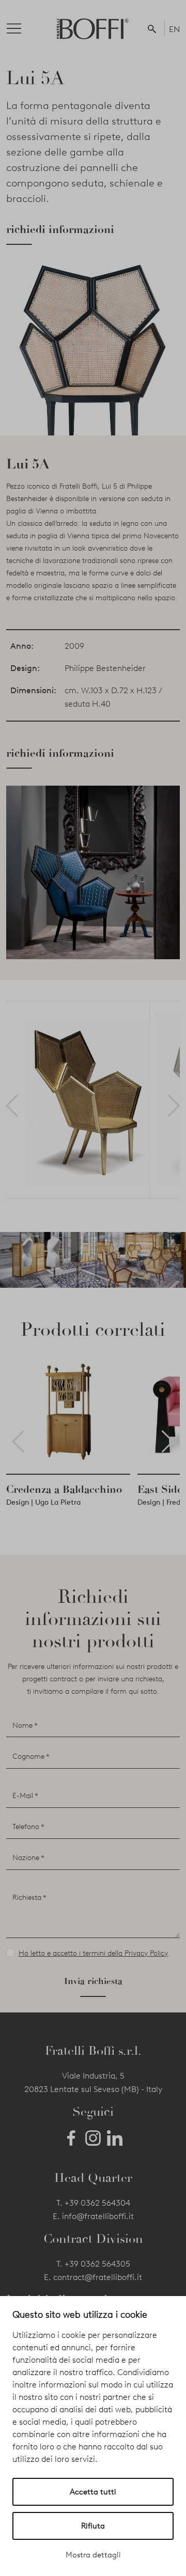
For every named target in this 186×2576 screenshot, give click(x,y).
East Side (160, 1489)
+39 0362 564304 (97, 2203)
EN (174, 29)
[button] (154, 28)
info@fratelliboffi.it (98, 2216)
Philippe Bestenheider (105, 668)
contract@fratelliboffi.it (98, 2277)
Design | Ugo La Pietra (43, 1502)
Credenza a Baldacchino (64, 1489)
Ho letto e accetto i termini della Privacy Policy (93, 1953)
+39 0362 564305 (97, 2264)
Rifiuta (93, 2526)
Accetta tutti (93, 2492)
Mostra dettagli (93, 2555)
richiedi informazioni (60, 229)
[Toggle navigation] (22, 28)
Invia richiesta (93, 1981)
